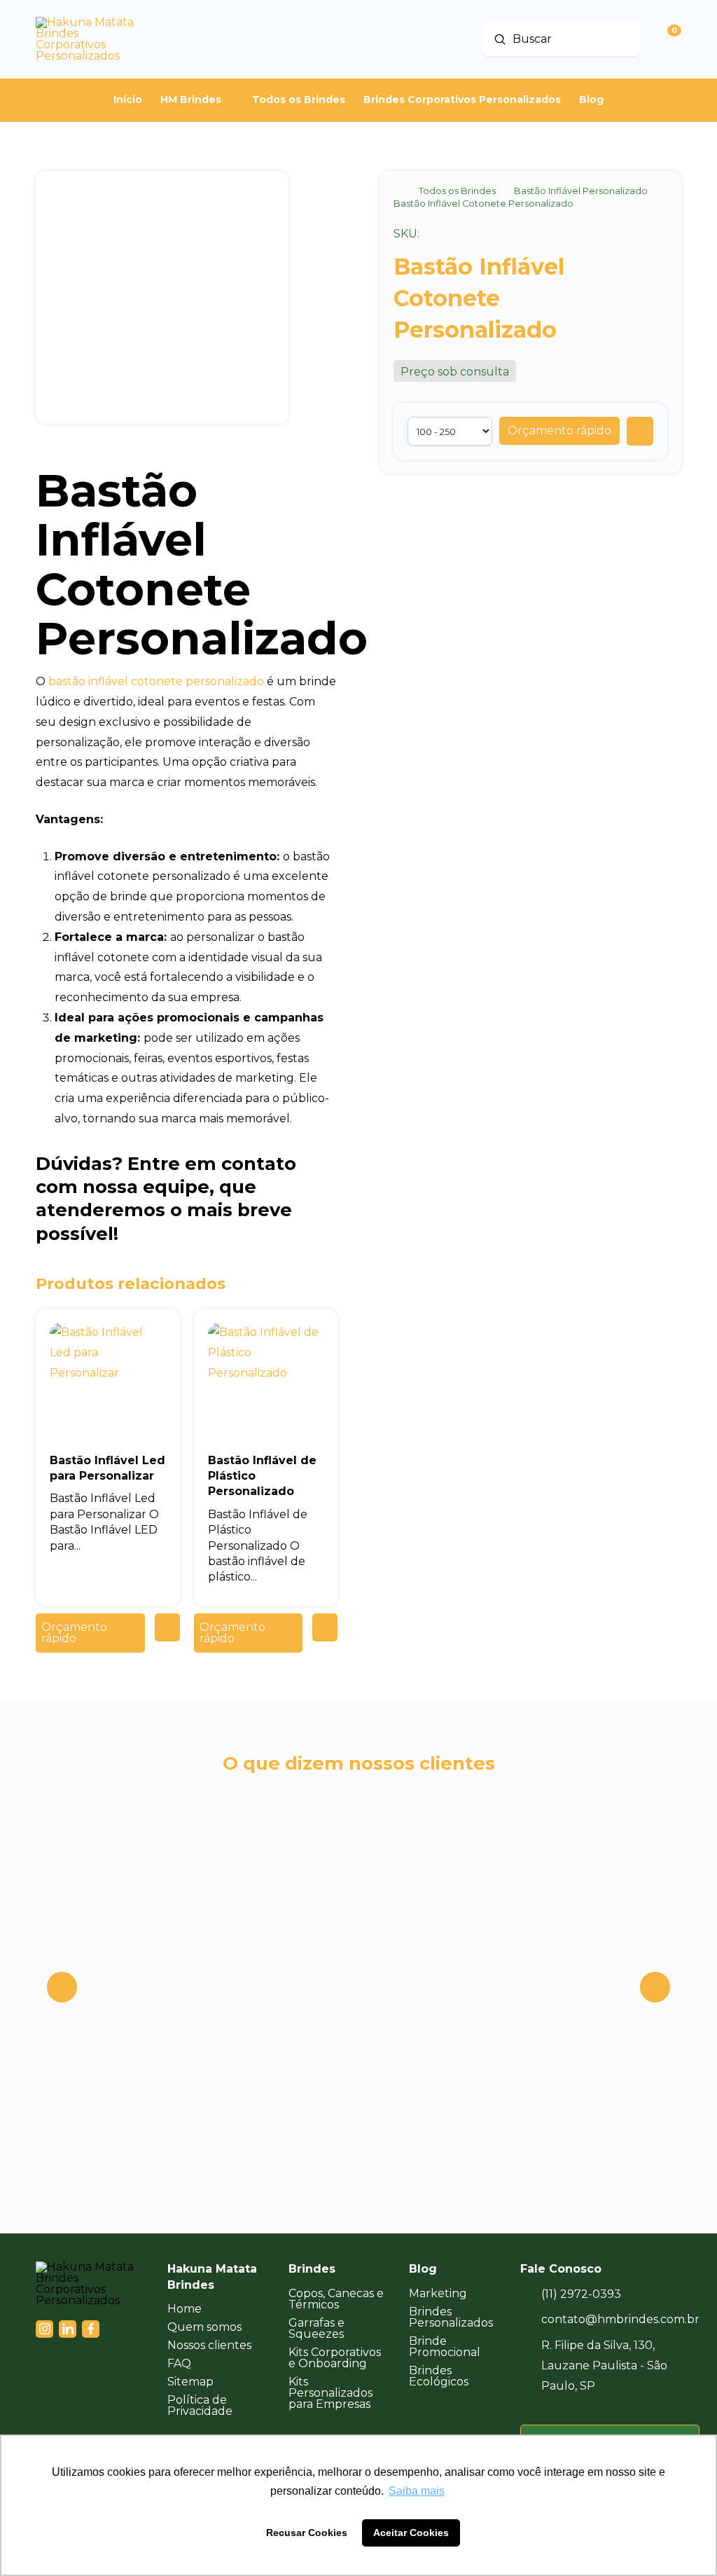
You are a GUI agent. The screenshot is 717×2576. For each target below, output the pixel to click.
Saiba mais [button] (417, 2491)
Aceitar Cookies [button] (411, 2533)
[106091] (640, 431)
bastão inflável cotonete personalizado (156, 681)
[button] (559, 431)
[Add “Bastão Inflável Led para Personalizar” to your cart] (167, 1627)
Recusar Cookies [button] (307, 2533)
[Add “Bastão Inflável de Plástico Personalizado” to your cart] (325, 1627)
